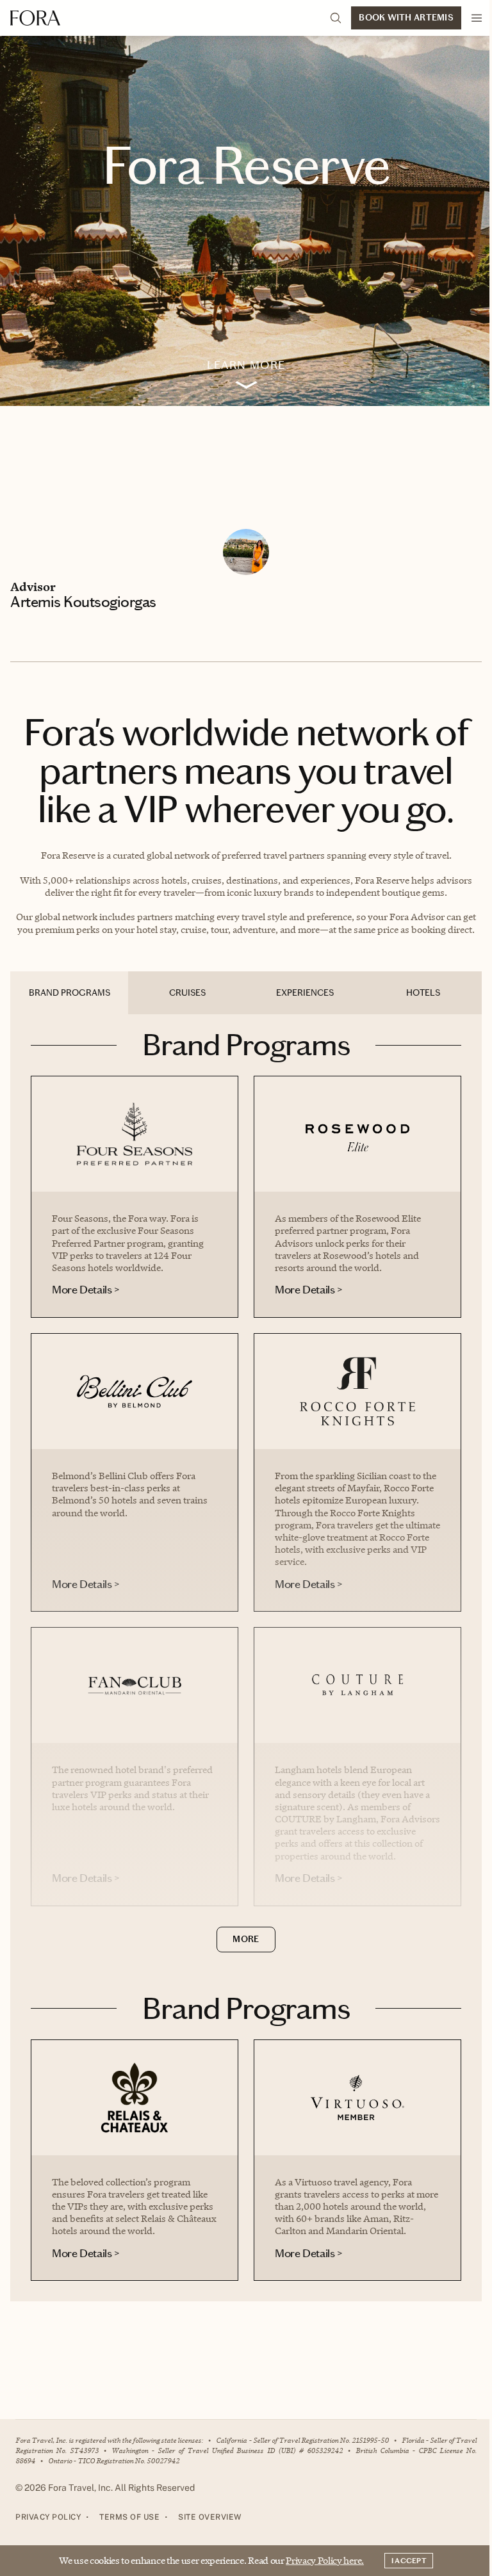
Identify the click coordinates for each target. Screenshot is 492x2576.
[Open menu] (477, 18)
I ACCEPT (409, 2561)
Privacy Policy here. (325, 2560)
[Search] (336, 18)
